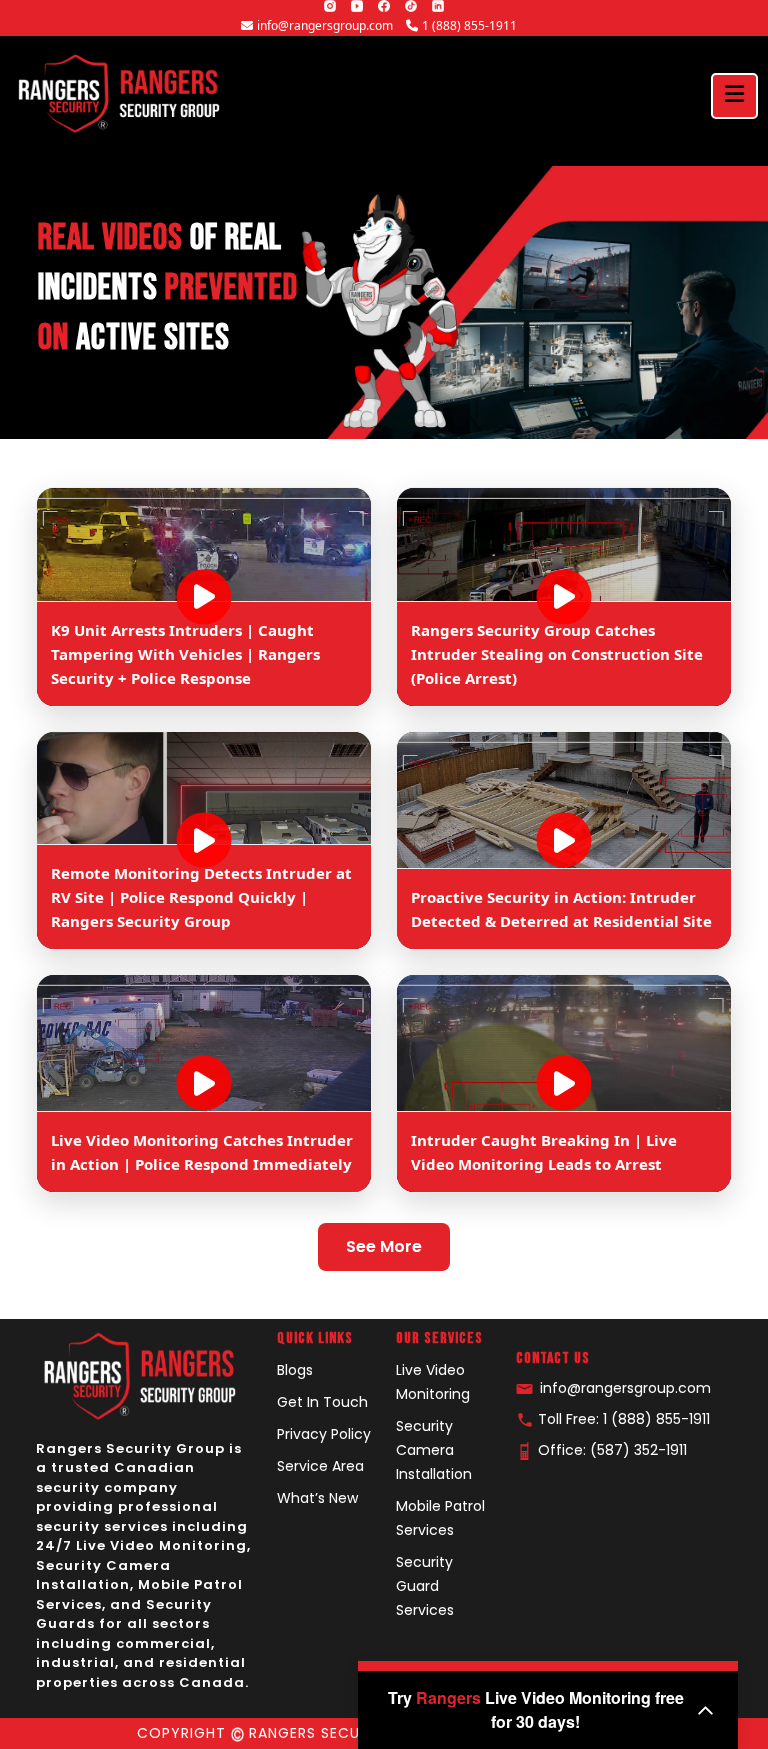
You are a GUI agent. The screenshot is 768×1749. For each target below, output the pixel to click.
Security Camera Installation (434, 1450)
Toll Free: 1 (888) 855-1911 (622, 1419)
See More (384, 1246)
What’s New (317, 1498)
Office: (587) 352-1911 (610, 1450)
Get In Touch (322, 1402)
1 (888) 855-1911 (469, 25)
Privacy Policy (324, 1434)
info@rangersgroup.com (326, 25)
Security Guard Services (425, 1586)
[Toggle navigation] (734, 96)
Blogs (295, 1370)
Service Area (320, 1466)
